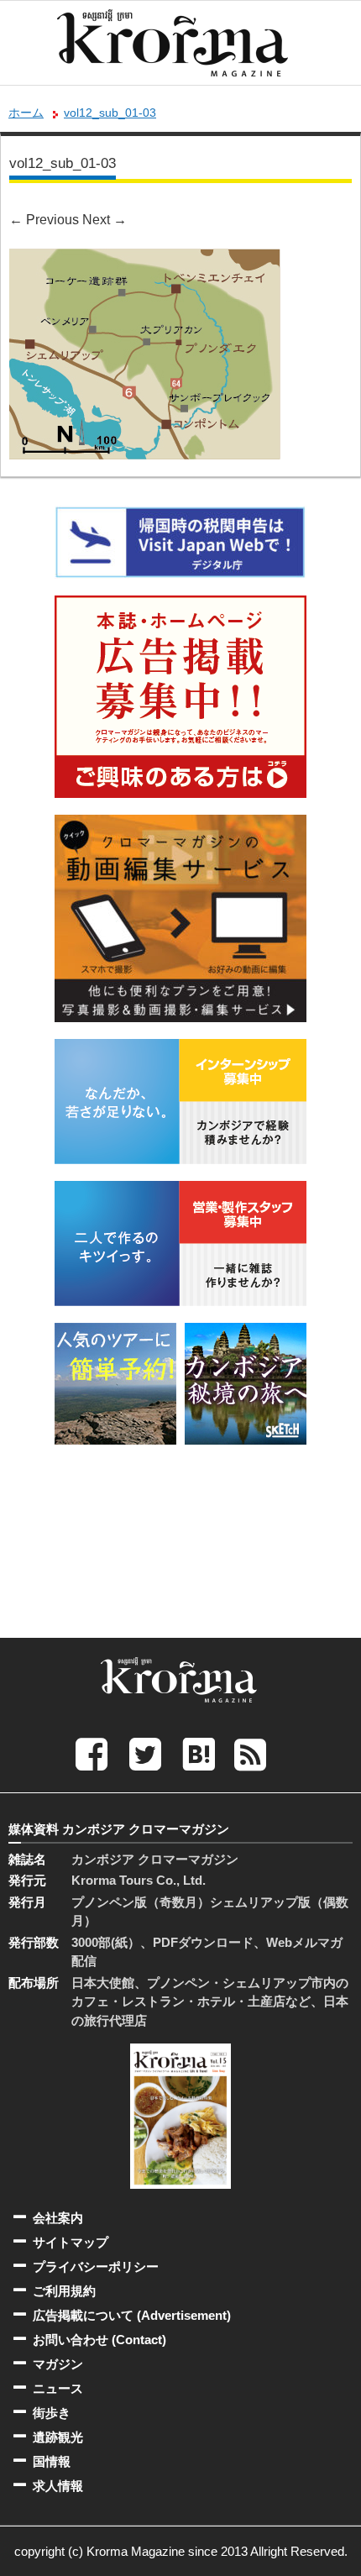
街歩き (52, 2413)
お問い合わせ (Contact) (99, 2340)
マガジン (58, 2364)
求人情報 (58, 2486)
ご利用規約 (64, 2291)
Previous (44, 220)
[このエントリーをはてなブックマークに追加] (199, 1753)
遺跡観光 (58, 2437)
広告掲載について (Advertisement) (132, 2315)
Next (105, 220)
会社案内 (58, 2218)
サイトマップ (71, 2242)
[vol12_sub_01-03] (145, 260)
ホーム (26, 113)
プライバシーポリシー (96, 2266)
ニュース (58, 2388)
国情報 (52, 2461)
